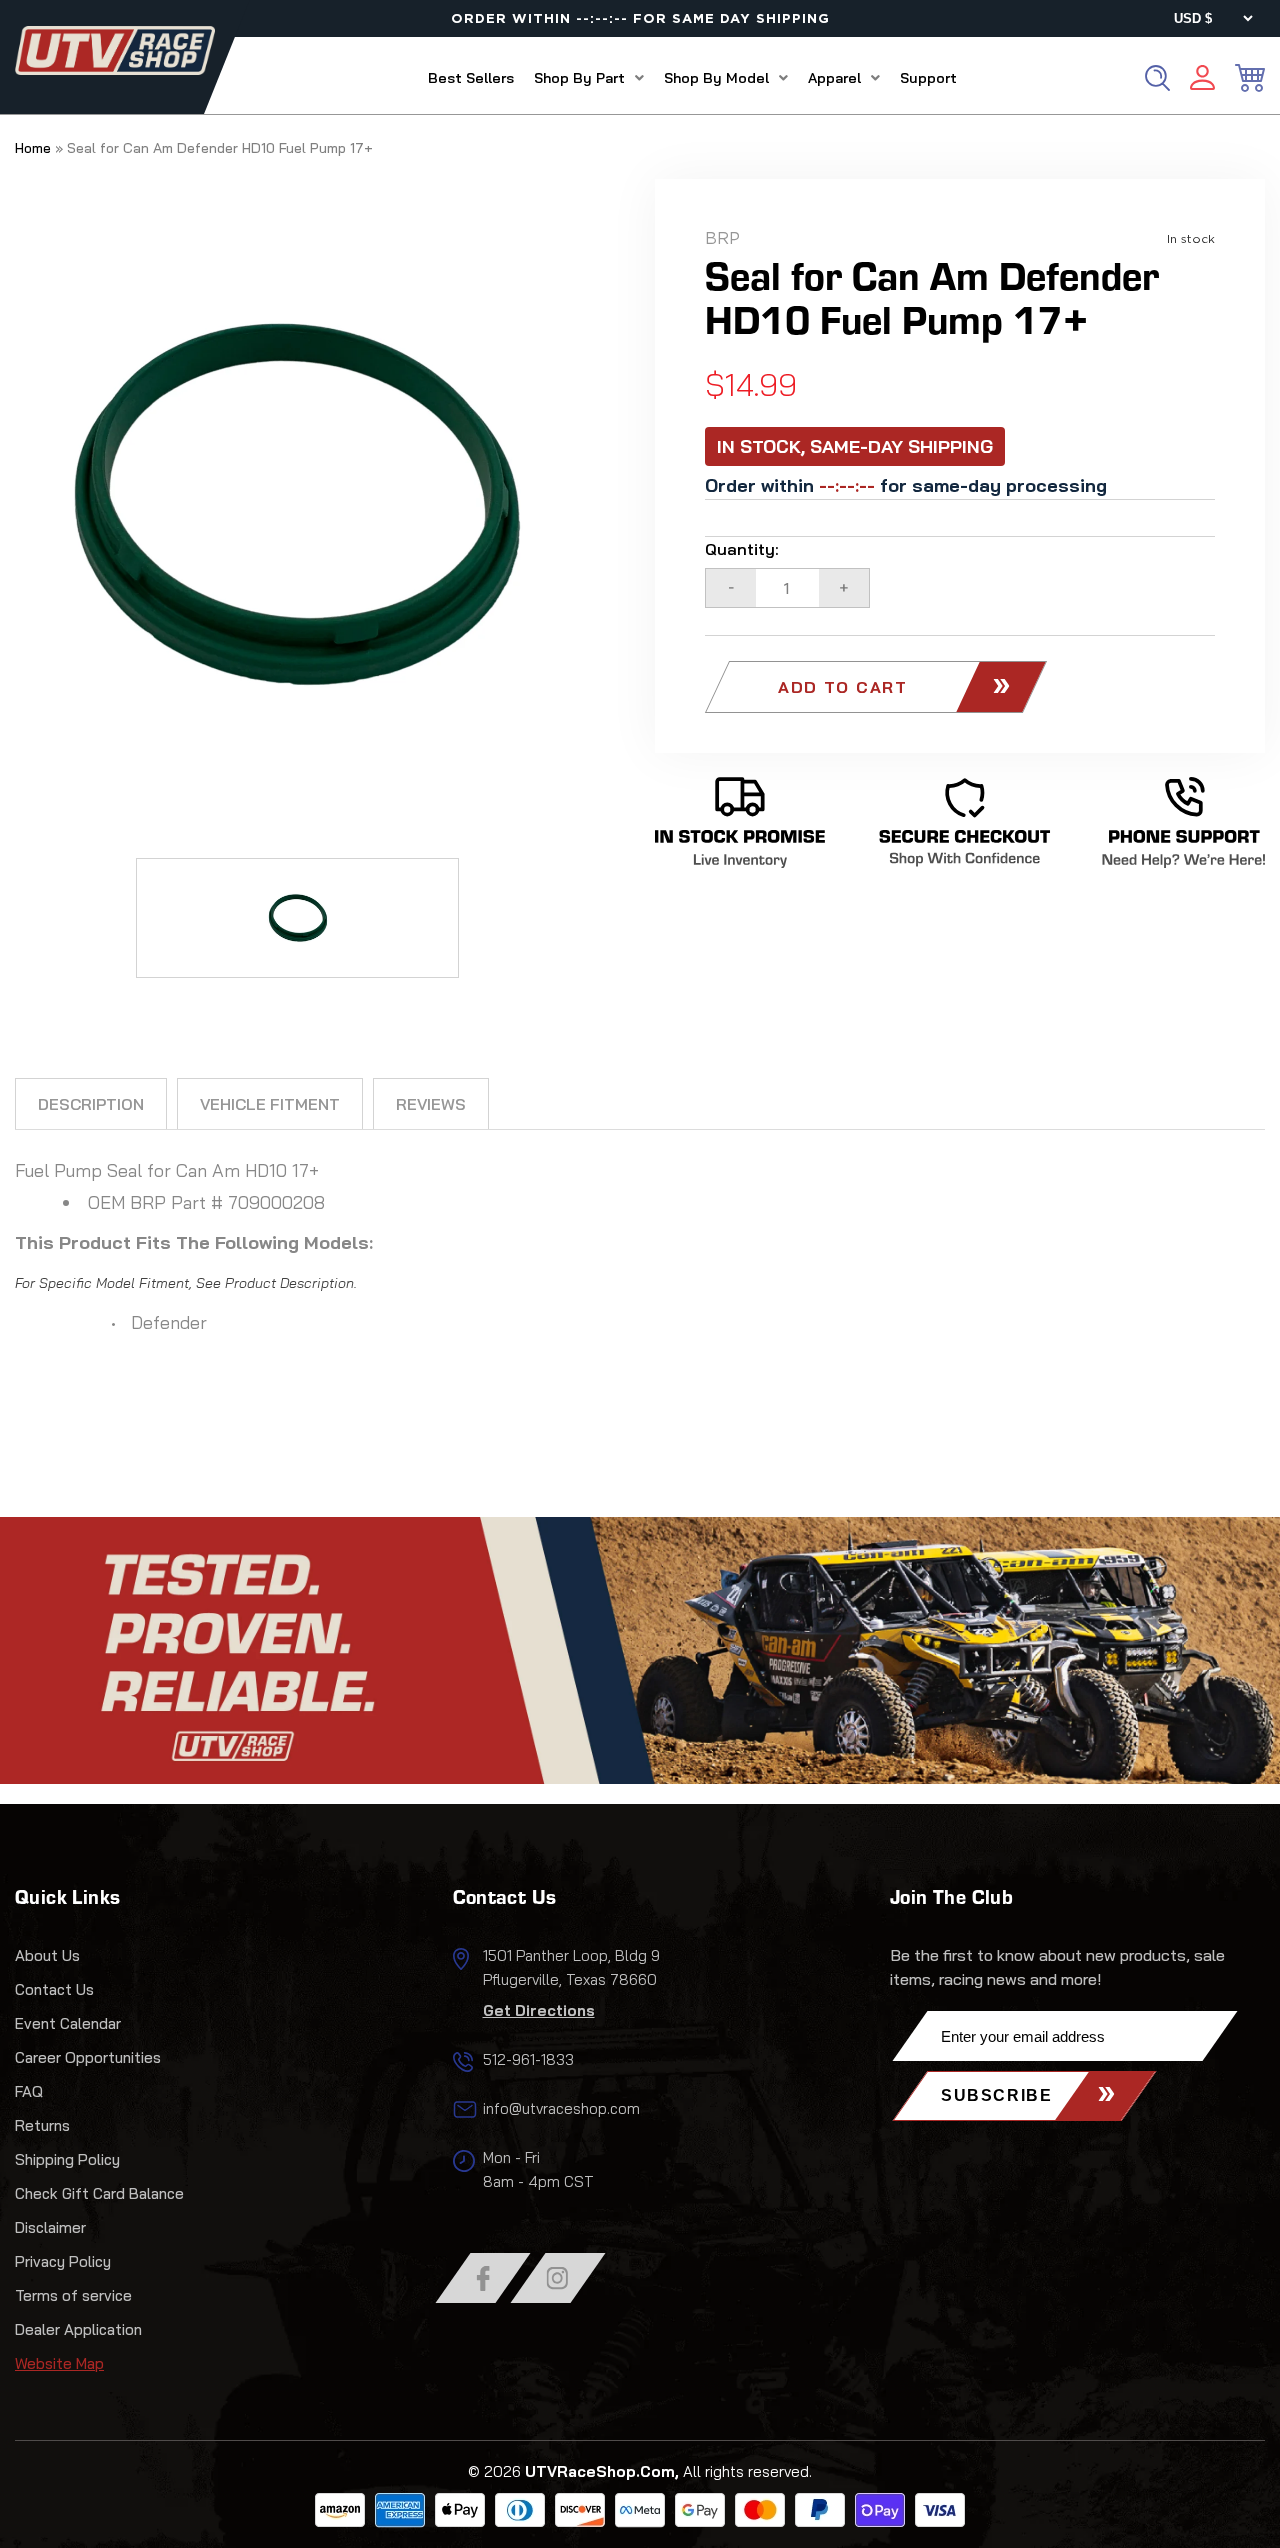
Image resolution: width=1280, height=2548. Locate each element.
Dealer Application (78, 2329)
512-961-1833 (528, 2059)
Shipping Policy (67, 2159)
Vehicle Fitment (270, 1104)
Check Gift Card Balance (99, 2193)
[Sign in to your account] (1202, 80)
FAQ (29, 2091)
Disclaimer (50, 2227)
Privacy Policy (63, 2261)
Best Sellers (471, 78)
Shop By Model (716, 78)
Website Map (59, 2363)
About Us (47, 1955)
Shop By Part (579, 78)
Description (91, 1104)
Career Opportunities (88, 2057)
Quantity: (742, 549)
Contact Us (54, 1989)
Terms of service (73, 2295)
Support (928, 78)
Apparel (834, 78)
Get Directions (539, 2010)
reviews (431, 1104)
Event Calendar (68, 2023)
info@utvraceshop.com (561, 2108)
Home (33, 148)
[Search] (1157, 78)
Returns (42, 2125)
